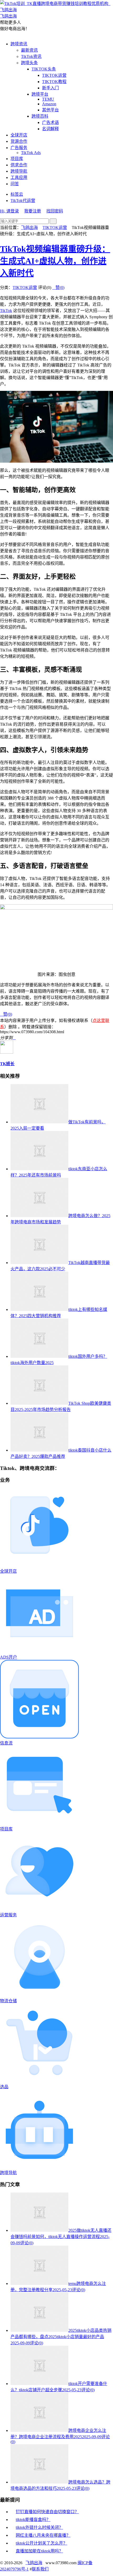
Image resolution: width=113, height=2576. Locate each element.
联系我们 (40, 2569)
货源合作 (19, 141)
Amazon (49, 104)
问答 (15, 184)
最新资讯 (29, 50)
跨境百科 (40, 116)
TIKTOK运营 (54, 75)
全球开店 (19, 135)
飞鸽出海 (29, 228)
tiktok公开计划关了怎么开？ (42, 2543)
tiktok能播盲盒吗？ (33, 2520)
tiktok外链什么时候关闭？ (39, 2527)
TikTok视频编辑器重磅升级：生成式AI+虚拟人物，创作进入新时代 (55, 261)
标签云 (17, 194)
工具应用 (19, 177)
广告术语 (50, 122)
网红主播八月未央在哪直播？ (43, 2535)
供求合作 (19, 165)
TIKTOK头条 (44, 69)
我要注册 (33, 211)
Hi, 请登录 (9, 211)
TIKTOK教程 (54, 82)
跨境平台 (40, 94)
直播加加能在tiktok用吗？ (39, 2551)
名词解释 (50, 129)
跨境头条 (29, 63)
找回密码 (55, 211)
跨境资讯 (19, 44)
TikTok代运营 (23, 201)
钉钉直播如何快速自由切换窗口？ (47, 2512)
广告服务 (19, 148)
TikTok (6, 311)
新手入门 (50, 88)
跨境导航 (19, 171)
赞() (58, 288)
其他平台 (50, 110)
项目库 (17, 159)
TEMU (48, 99)
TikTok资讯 (31, 56)
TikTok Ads (31, 153)
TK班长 (7, 1064)
